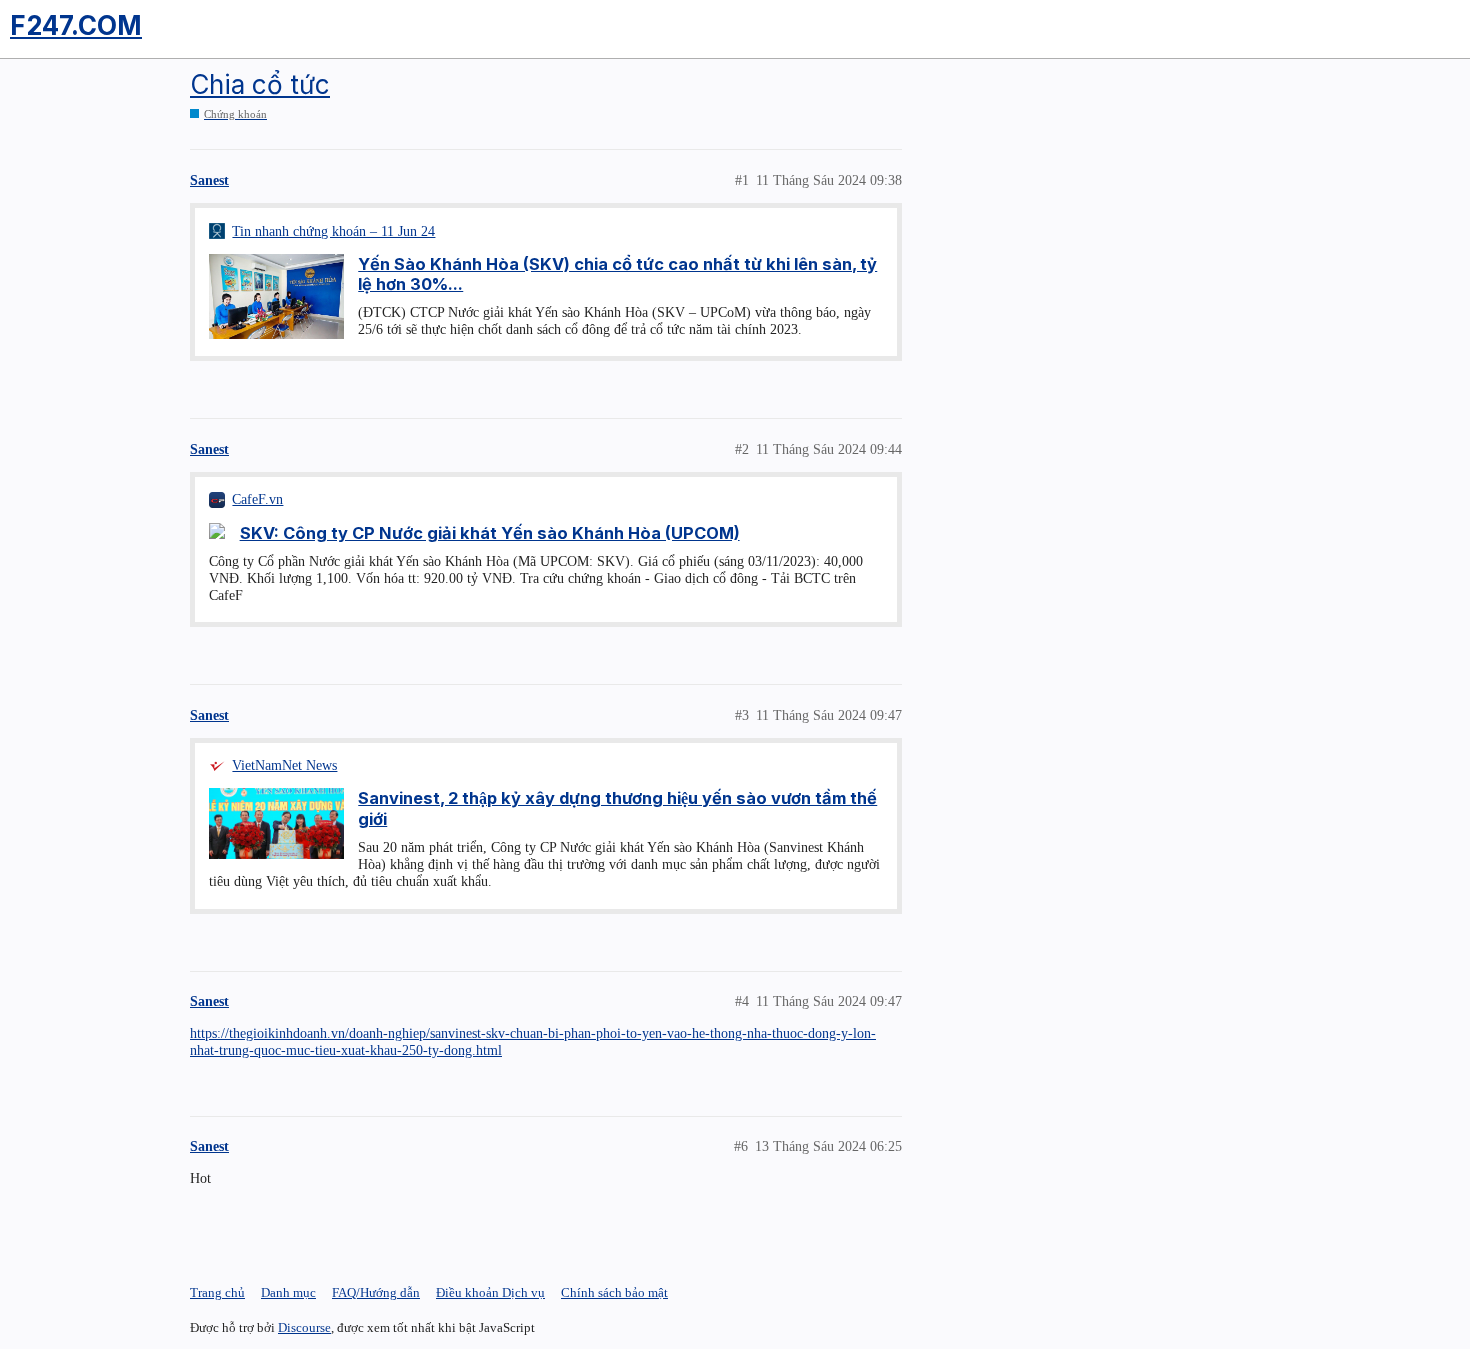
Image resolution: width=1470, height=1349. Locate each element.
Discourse (304, 1327)
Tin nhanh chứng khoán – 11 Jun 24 (333, 231)
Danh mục (288, 1292)
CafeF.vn (257, 499)
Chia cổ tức (260, 84)
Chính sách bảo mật (614, 1292)
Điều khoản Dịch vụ (490, 1292)
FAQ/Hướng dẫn (376, 1292)
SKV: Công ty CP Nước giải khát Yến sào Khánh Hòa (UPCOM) (490, 533)
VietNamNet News (284, 765)
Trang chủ (217, 1292)
